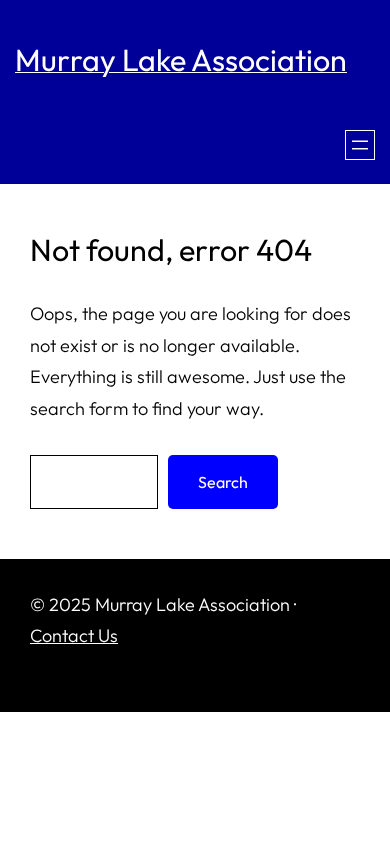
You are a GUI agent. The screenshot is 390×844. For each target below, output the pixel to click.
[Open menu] (360, 145)
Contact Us (74, 635)
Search (223, 482)
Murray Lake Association (181, 60)
